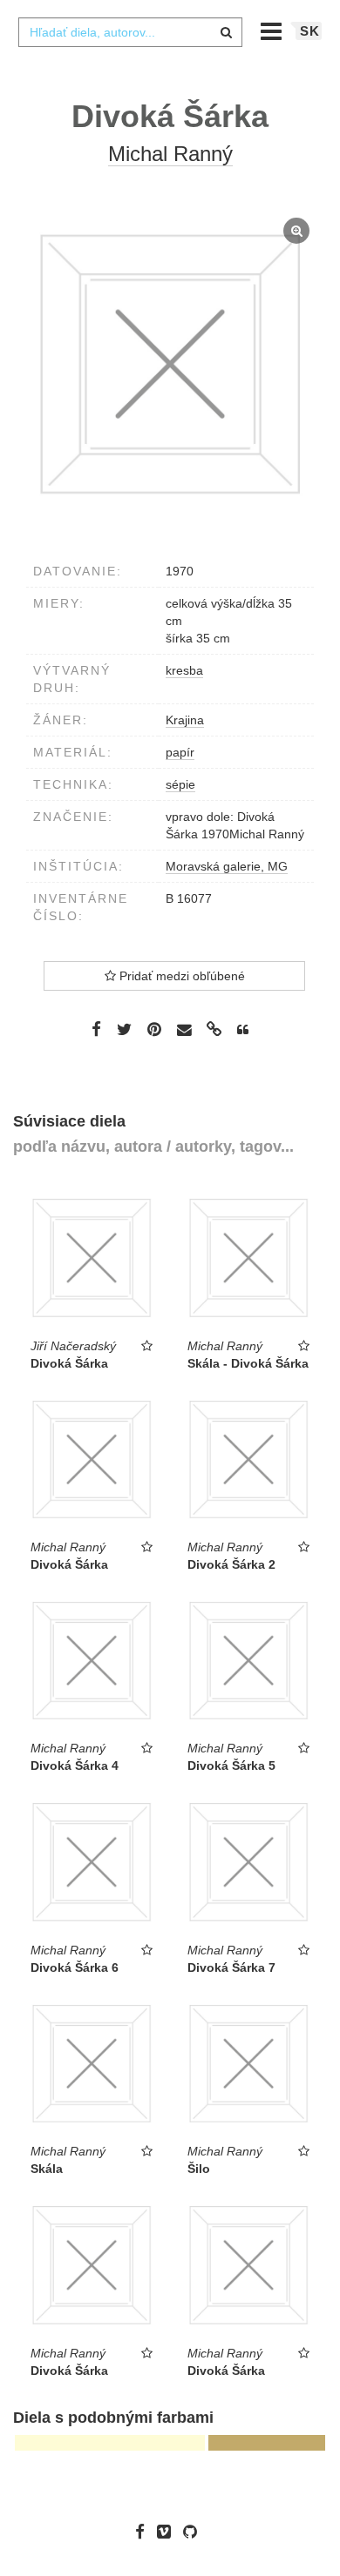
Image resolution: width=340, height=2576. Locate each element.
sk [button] (310, 31)
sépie (180, 784)
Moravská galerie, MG (227, 866)
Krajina (185, 720)
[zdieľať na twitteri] (124, 1029)
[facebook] (144, 2532)
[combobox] (130, 32)
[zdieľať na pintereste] (154, 1029)
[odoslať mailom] (184, 1030)
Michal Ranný (170, 154)
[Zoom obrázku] (170, 364)
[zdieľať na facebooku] (96, 1029)
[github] (194, 2532)
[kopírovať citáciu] (243, 1030)
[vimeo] (168, 2532)
